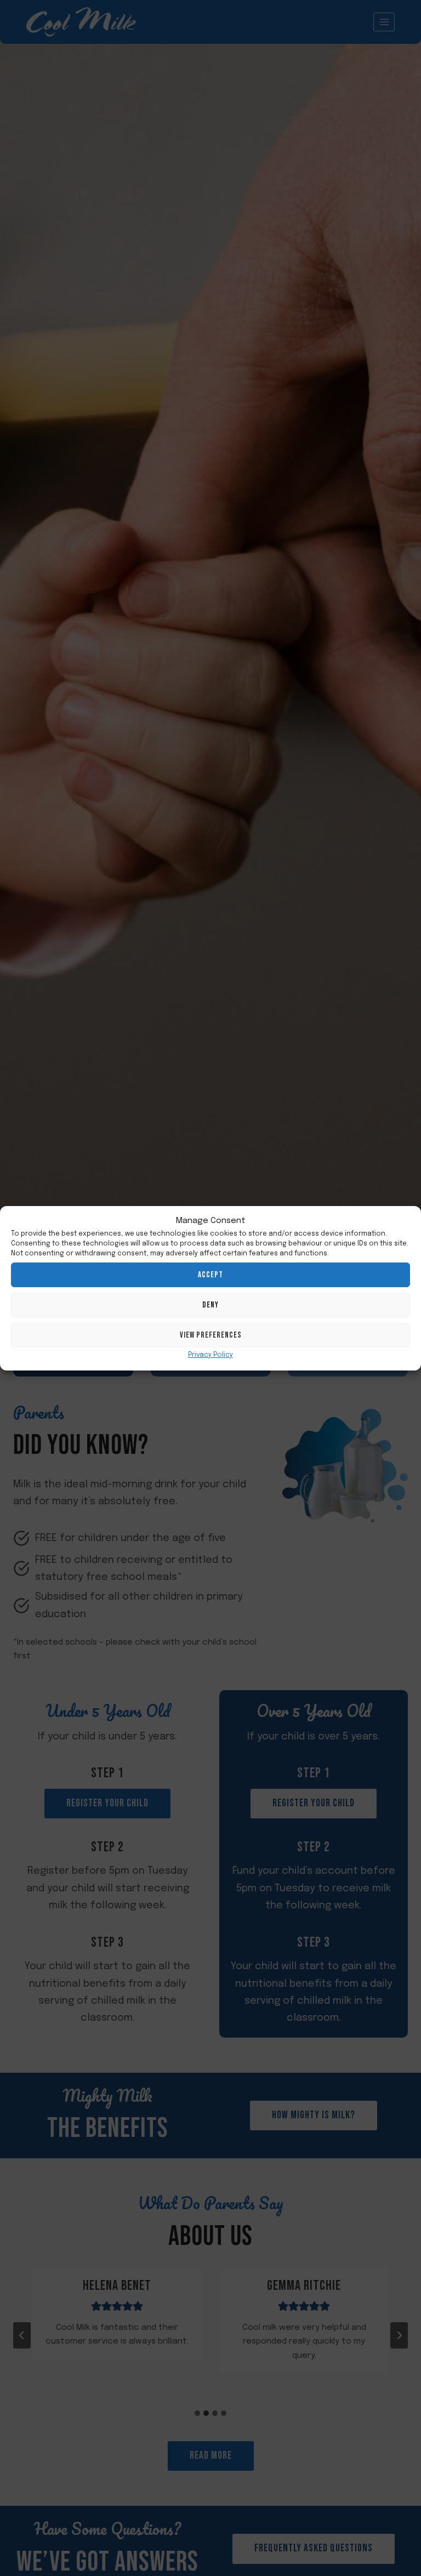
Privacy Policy (210, 1355)
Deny (210, 1305)
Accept (210, 1275)
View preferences (211, 1335)
